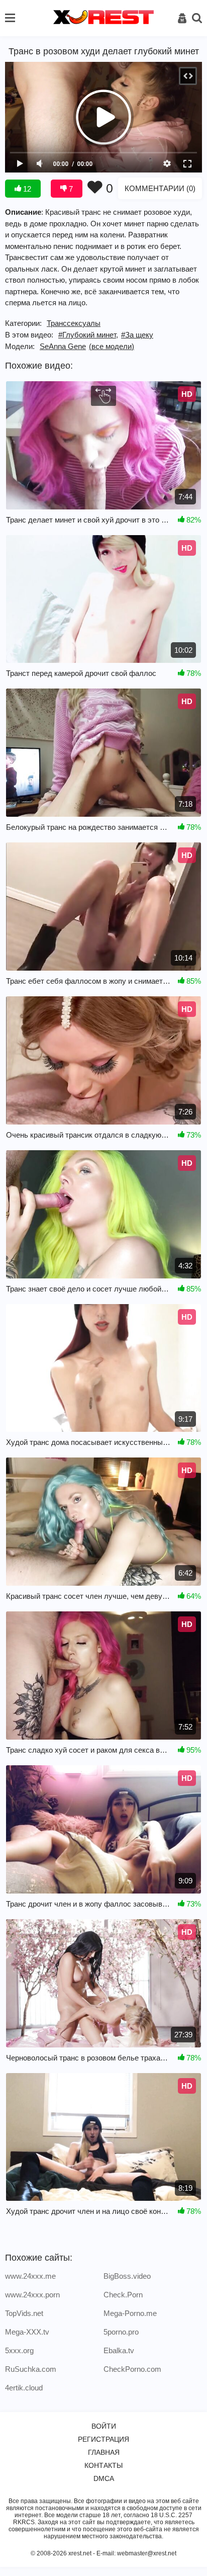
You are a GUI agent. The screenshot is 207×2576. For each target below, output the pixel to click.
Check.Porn (123, 2295)
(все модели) (112, 346)
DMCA (104, 2478)
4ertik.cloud (24, 2388)
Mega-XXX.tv (27, 2332)
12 (26, 189)
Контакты (103, 2465)
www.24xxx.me (30, 2276)
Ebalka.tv (119, 2350)
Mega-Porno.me (130, 2313)
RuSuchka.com (31, 2369)
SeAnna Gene (63, 346)
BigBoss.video (127, 2276)
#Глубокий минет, (88, 335)
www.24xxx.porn (32, 2295)
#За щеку (137, 335)
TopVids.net (24, 2313)
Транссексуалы (74, 323)
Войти (104, 2426)
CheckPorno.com (132, 2369)
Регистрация (103, 2439)
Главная (104, 2452)
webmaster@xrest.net (147, 2553)
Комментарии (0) (160, 188)
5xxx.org (19, 2350)
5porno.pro (121, 2332)
